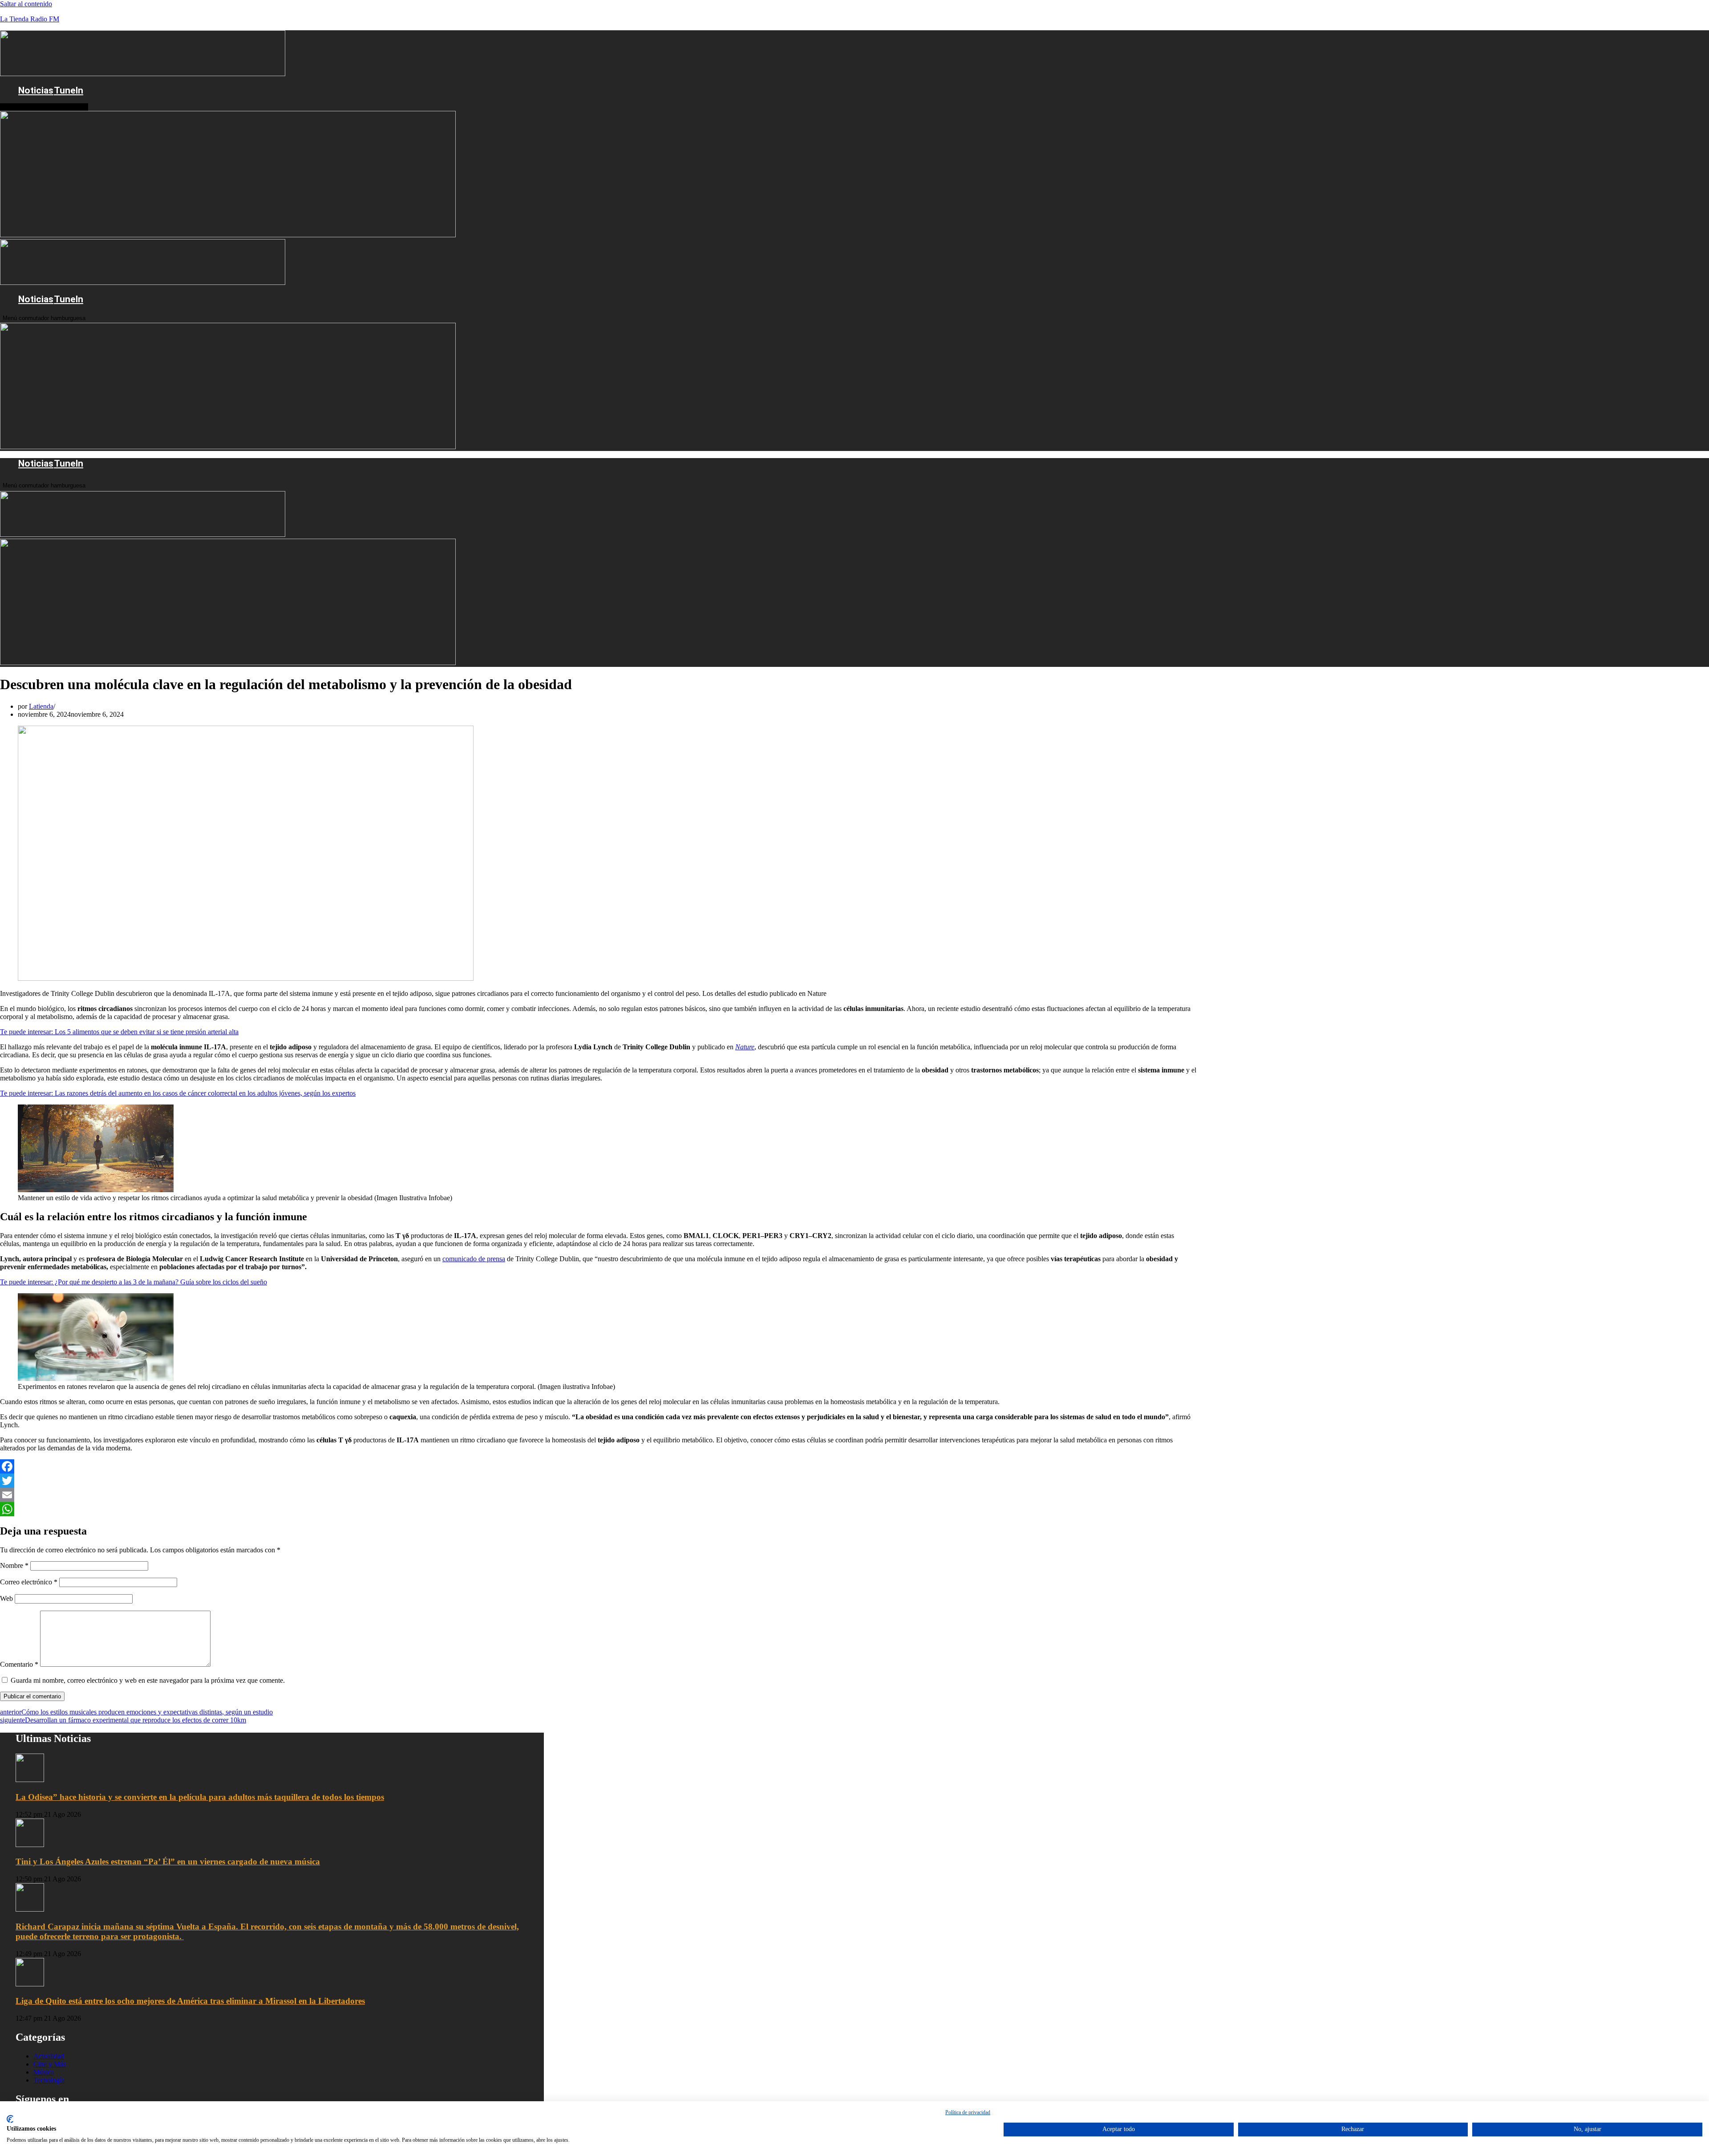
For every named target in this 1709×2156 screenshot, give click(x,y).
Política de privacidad (968, 2112)
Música (44, 2072)
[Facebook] (598, 1466)
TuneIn (69, 90)
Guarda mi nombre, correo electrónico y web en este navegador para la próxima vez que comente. (148, 1680)
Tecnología (49, 2080)
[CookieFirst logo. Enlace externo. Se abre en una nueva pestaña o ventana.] (10, 2119)
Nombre (14, 1565)
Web (6, 1598)
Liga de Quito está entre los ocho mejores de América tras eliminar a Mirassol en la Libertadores (190, 2001)
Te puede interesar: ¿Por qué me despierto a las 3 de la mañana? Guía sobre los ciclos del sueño (134, 1282)
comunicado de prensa (474, 1259)
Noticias (36, 90)
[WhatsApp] (598, 1509)
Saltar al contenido (26, 4)
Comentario (19, 1664)
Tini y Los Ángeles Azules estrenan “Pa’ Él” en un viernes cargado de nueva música (168, 1862)
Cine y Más (50, 2064)
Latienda (41, 706)
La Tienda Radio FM (30, 19)
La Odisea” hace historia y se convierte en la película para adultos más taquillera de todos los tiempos (200, 1797)
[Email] (598, 1495)
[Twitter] (598, 1481)
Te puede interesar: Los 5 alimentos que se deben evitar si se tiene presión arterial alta (119, 1032)
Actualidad (49, 2056)
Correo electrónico (29, 1582)
